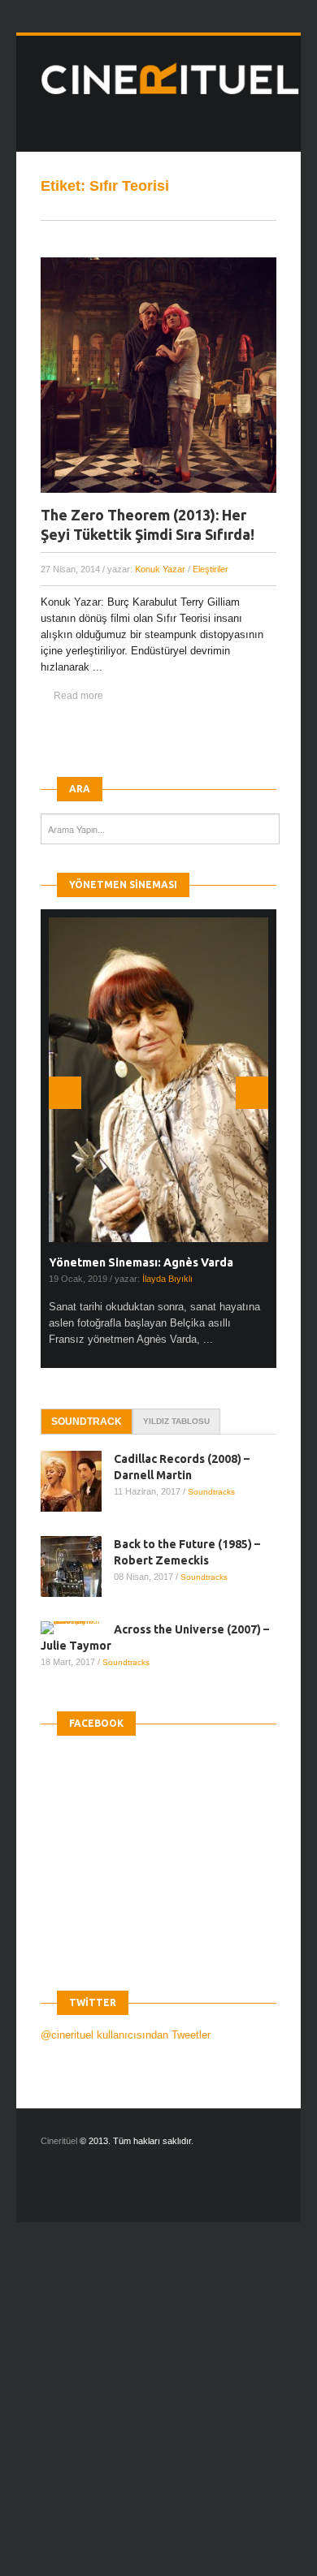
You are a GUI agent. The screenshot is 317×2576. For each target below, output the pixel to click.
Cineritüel (59, 2141)
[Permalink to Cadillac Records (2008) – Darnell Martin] (77, 1481)
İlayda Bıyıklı (167, 1279)
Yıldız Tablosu (176, 1421)
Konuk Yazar (160, 569)
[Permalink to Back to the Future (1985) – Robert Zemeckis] (77, 1566)
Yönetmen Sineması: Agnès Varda (141, 1262)
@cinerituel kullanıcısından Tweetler (126, 2035)
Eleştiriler (211, 569)
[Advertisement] (158, 2413)
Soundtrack (87, 1422)
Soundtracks (211, 1492)
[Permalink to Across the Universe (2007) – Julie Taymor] (77, 1628)
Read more (78, 696)
